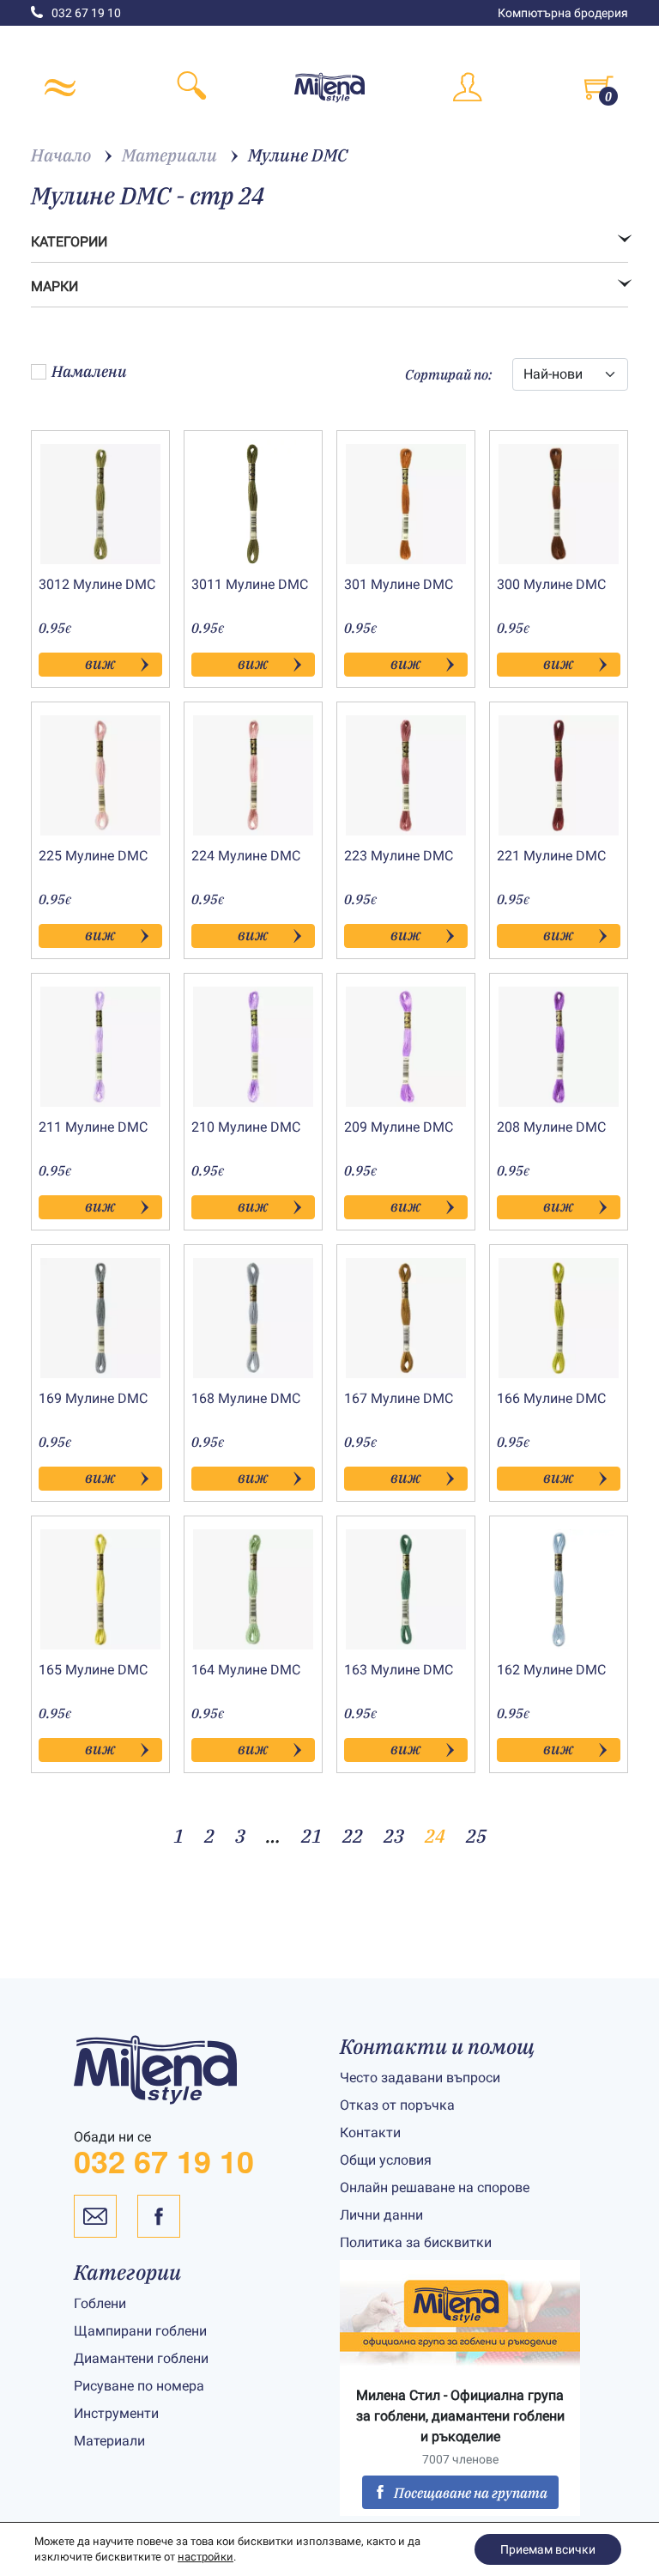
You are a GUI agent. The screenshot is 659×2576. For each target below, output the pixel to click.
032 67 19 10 (86, 13)
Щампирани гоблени (140, 2331)
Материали (109, 2441)
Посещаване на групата (471, 2493)
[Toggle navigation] (60, 88)
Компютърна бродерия (563, 13)
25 (476, 1835)
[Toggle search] (192, 88)
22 (353, 1835)
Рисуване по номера (139, 2386)
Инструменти (116, 2413)
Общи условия (386, 2160)
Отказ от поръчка (397, 2105)
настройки (206, 2557)
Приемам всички (548, 2549)
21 (311, 1835)
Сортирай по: (448, 374)
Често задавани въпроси (420, 2078)
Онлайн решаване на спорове (435, 2187)
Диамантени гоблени (141, 2358)
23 (394, 1835)
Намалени (89, 371)
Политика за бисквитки (416, 2242)
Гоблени (100, 2303)
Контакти (370, 2132)
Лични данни (381, 2215)
